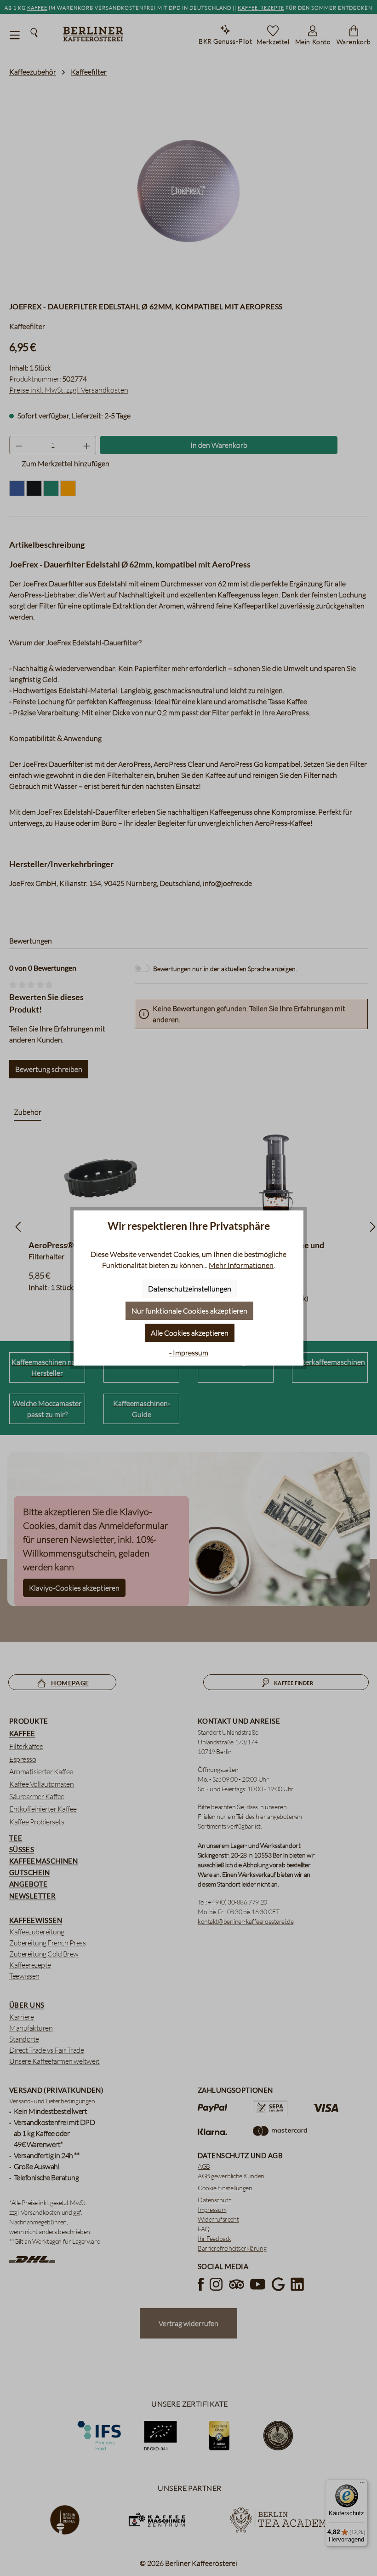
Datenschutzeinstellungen (190, 1289)
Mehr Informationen (241, 1265)
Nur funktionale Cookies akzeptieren (189, 1311)
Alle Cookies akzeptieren (190, 1333)
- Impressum (189, 1353)
